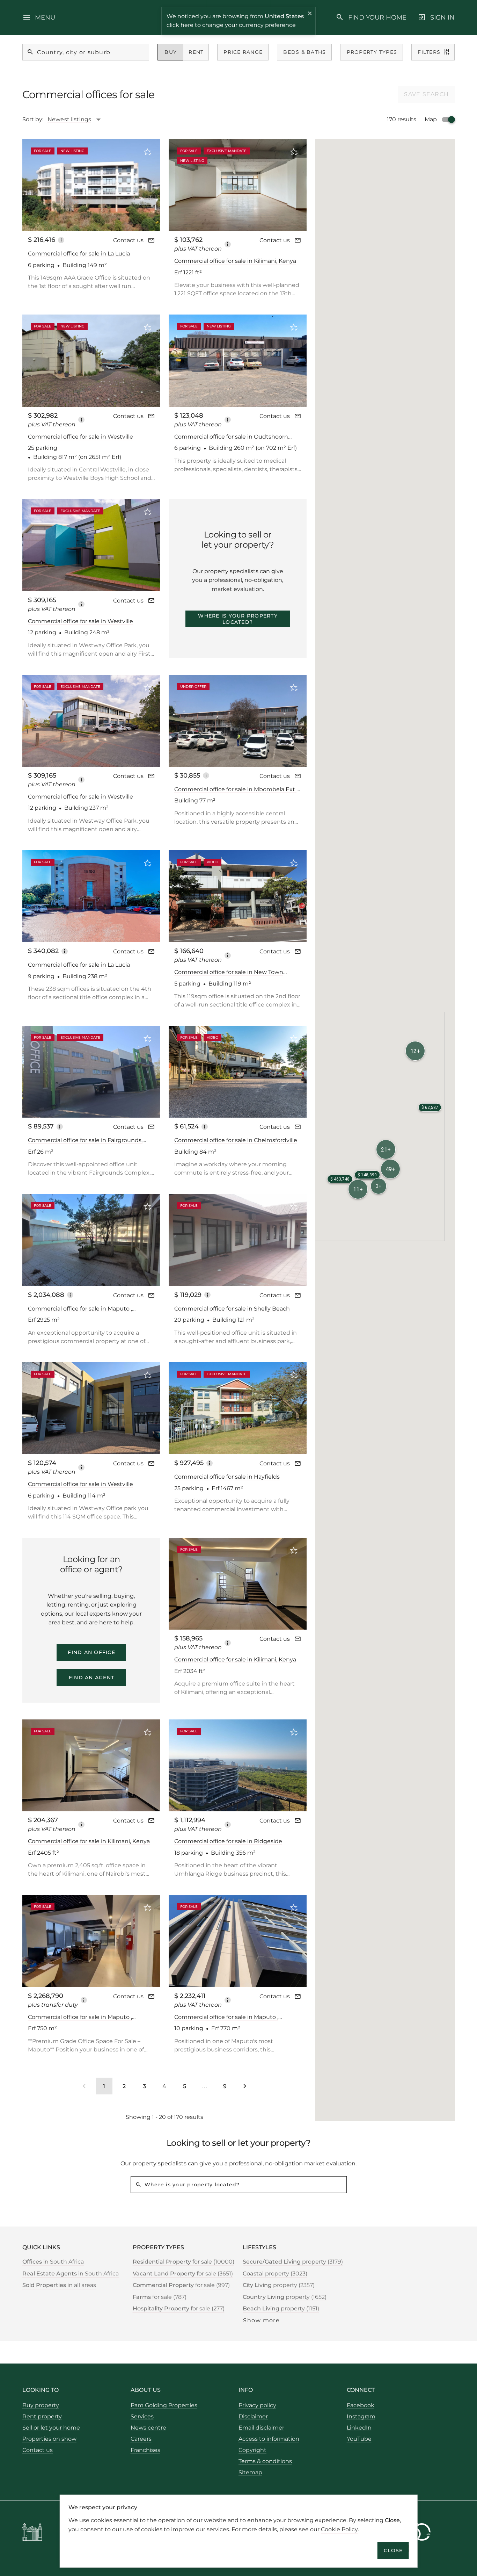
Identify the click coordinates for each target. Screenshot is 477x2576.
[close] (310, 14)
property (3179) (293, 2262)
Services (142, 2416)
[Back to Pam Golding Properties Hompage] (32, 2533)
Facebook (361, 2405)
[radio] (171, 52)
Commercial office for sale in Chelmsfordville (236, 1140)
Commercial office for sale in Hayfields (227, 1477)
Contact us (128, 240)
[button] (390, 1169)
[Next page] (245, 2086)
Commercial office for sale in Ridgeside (228, 1841)
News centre (148, 2428)
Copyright (252, 2450)
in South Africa (53, 2262)
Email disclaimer (261, 2428)
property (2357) (279, 2285)
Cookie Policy (339, 2529)
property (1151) (281, 2308)
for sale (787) (160, 2297)
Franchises (145, 2450)
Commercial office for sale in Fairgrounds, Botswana (85, 1141)
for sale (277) (179, 2308)
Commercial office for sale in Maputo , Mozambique (80, 1309)
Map (431, 119)
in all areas (59, 2285)
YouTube (359, 2439)
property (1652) (285, 2297)
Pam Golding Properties (164, 2405)
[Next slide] (146, 185)
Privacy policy (257, 2405)
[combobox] (78, 120)
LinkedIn (359, 2428)
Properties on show (49, 2439)
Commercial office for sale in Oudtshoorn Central (231, 437)
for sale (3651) (183, 2274)
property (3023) (275, 2274)
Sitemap (250, 2472)
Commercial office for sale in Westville (80, 437)
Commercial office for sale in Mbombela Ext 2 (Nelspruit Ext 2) (237, 790)
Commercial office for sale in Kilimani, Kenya (235, 261)
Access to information (269, 2439)
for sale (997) (181, 2285)
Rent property (42, 2416)
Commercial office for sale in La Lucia (79, 254)
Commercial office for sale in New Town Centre (229, 972)
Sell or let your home (51, 2428)
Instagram (361, 2416)
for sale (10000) (184, 2262)
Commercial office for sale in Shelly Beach (232, 1309)
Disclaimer (253, 2416)
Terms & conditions (265, 2461)
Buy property (41, 2405)
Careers (141, 2439)
